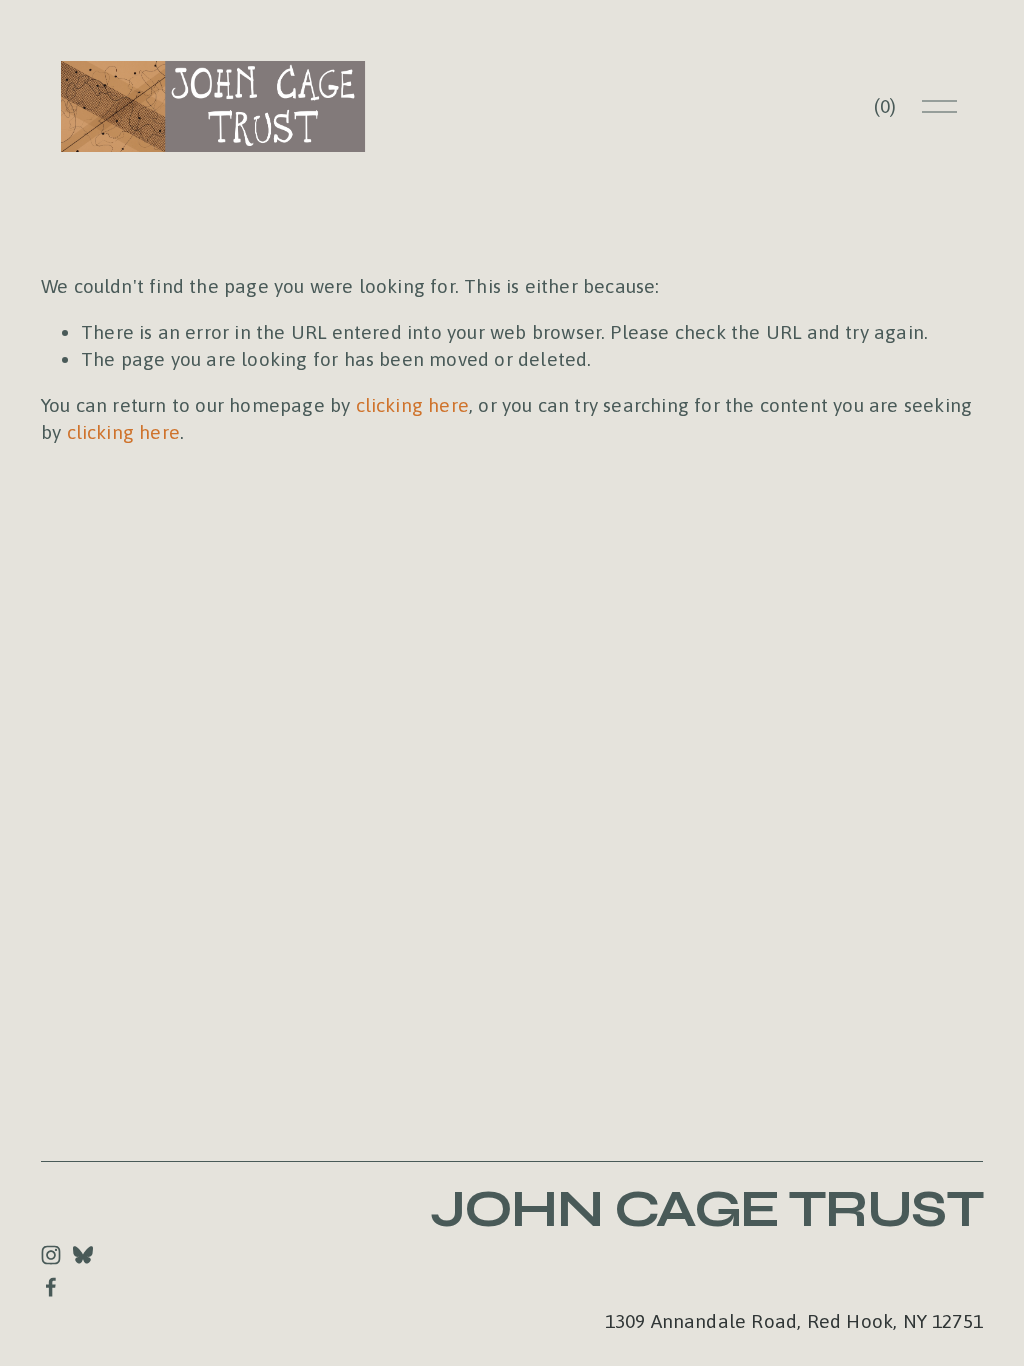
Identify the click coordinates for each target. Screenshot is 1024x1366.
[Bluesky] (83, 1255)
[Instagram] (51, 1255)
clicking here (413, 405)
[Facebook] (51, 1287)
